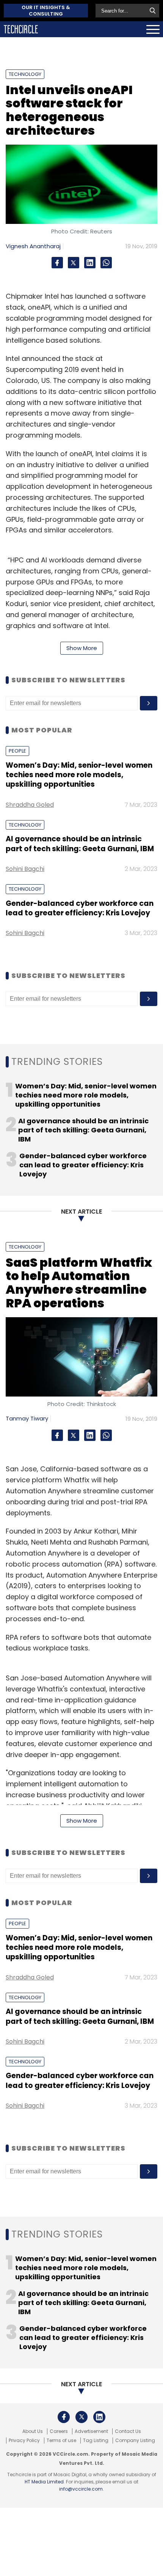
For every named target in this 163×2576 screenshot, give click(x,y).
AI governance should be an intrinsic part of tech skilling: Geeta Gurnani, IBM (80, 844)
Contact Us (128, 2431)
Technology (25, 74)
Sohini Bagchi (25, 869)
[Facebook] (57, 263)
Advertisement (91, 2431)
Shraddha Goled (30, 805)
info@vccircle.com (81, 2489)
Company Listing (135, 2441)
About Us (33, 2431)
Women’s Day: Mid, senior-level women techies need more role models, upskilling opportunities (79, 775)
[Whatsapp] (106, 263)
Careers (59, 2431)
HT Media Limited (44, 2482)
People (17, 751)
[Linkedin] (90, 263)
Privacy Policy (24, 2441)
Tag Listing (96, 2441)
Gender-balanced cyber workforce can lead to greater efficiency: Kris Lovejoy (80, 908)
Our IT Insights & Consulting (46, 11)
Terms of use (61, 2441)
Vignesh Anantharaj (33, 246)
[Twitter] (74, 263)
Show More (82, 648)
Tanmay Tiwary (27, 1418)
